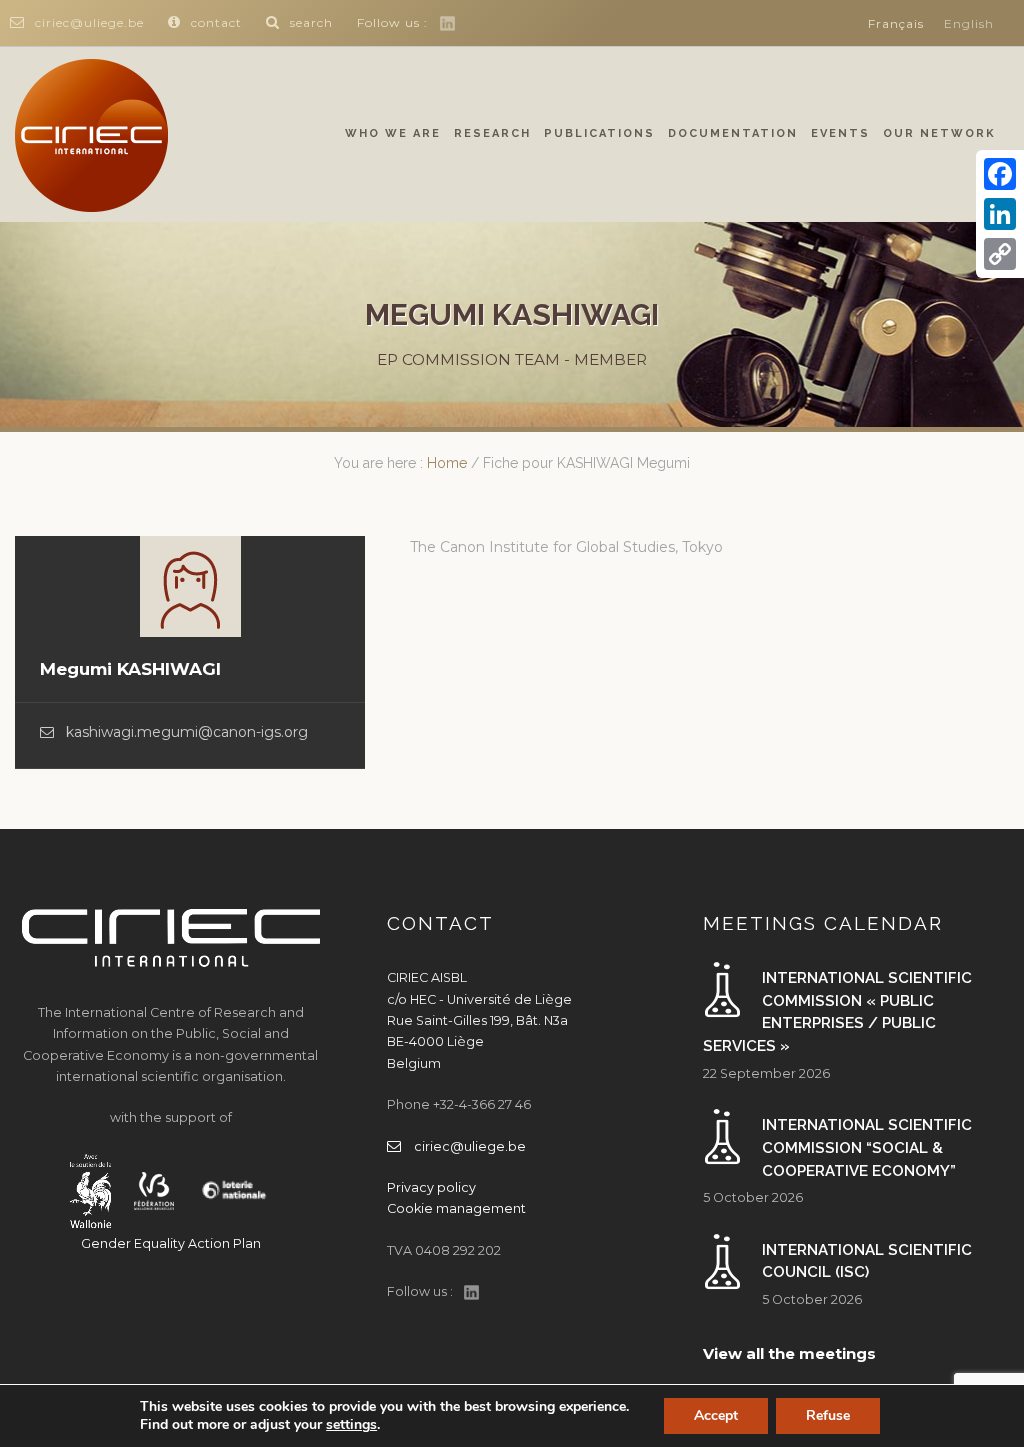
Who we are (393, 133)
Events (840, 133)
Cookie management (456, 1208)
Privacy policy (431, 1187)
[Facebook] (1000, 174)
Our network (939, 133)
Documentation (733, 133)
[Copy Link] (1000, 254)
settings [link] (351, 1424)
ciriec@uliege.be (89, 22)
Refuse (828, 1415)
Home (447, 463)
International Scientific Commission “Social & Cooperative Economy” (867, 1147)
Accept (716, 1415)
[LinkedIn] (1000, 214)
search (311, 22)
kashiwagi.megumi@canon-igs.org (187, 732)
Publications (599, 133)
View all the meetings (789, 1353)
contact (216, 22)
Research (492, 133)
